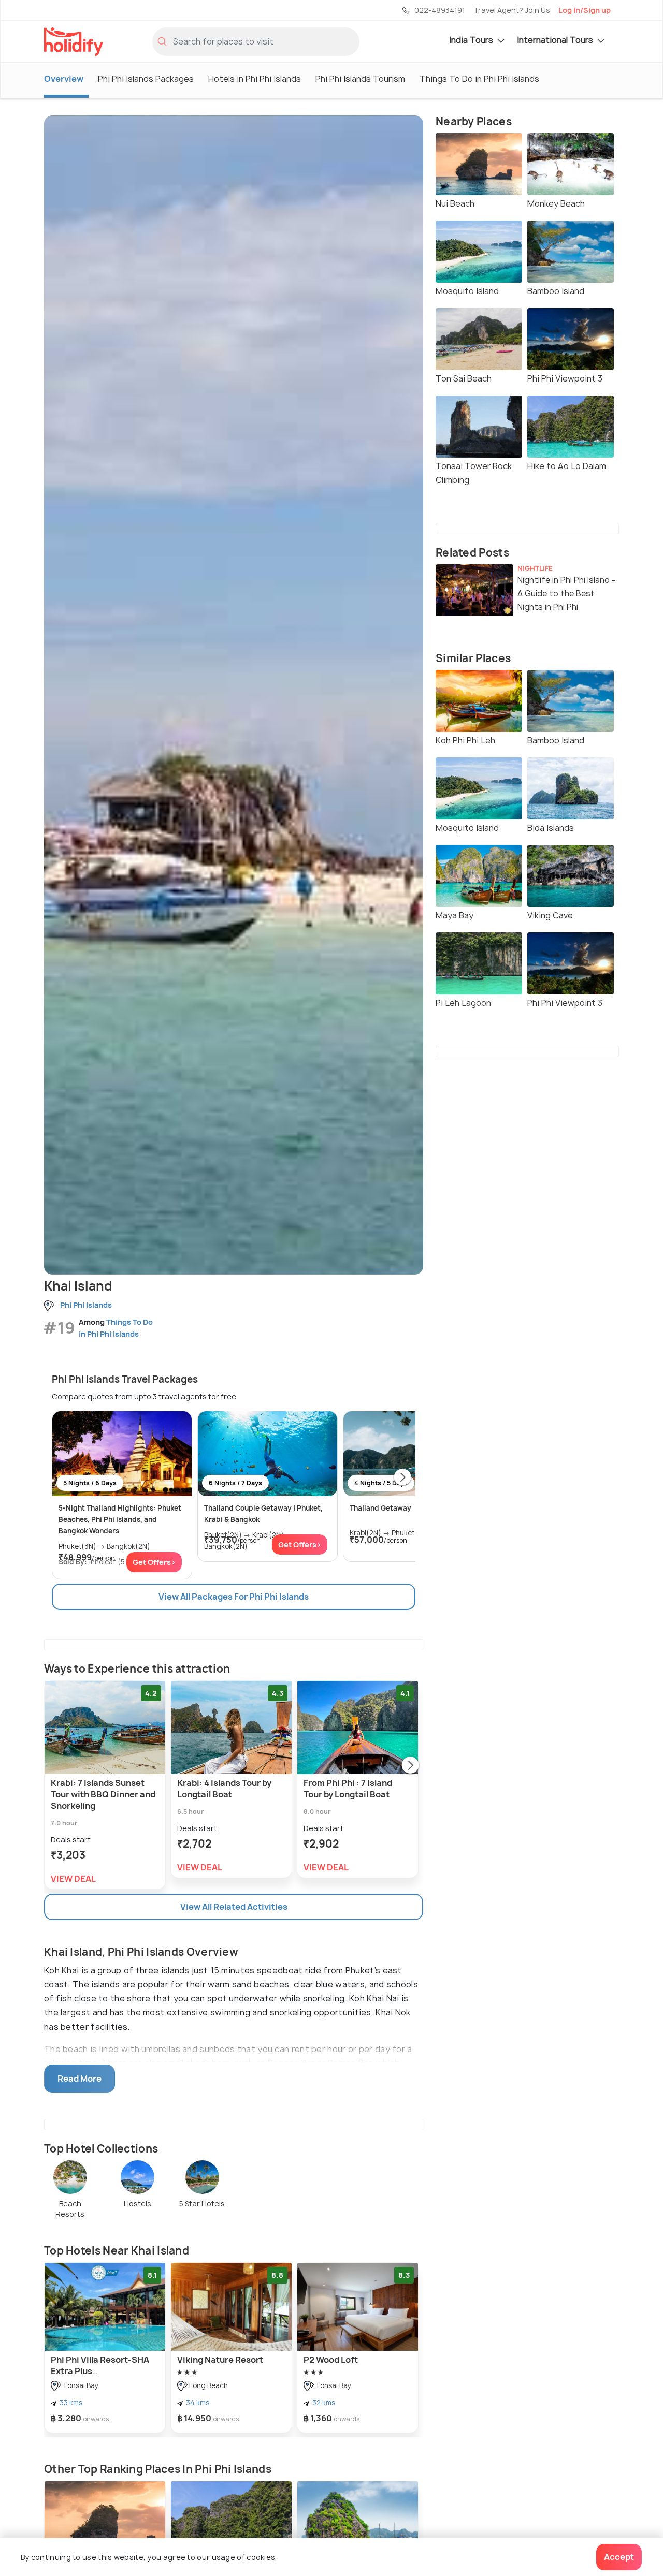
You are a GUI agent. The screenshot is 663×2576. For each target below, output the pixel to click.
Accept (619, 2557)
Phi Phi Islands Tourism (360, 79)
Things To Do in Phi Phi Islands (479, 79)
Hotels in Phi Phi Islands (255, 79)
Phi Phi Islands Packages (146, 79)
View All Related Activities (234, 1907)
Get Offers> (154, 1562)
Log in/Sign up (585, 10)
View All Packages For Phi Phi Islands (234, 1597)
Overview (64, 79)
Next (402, 1478)
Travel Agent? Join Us (512, 10)
